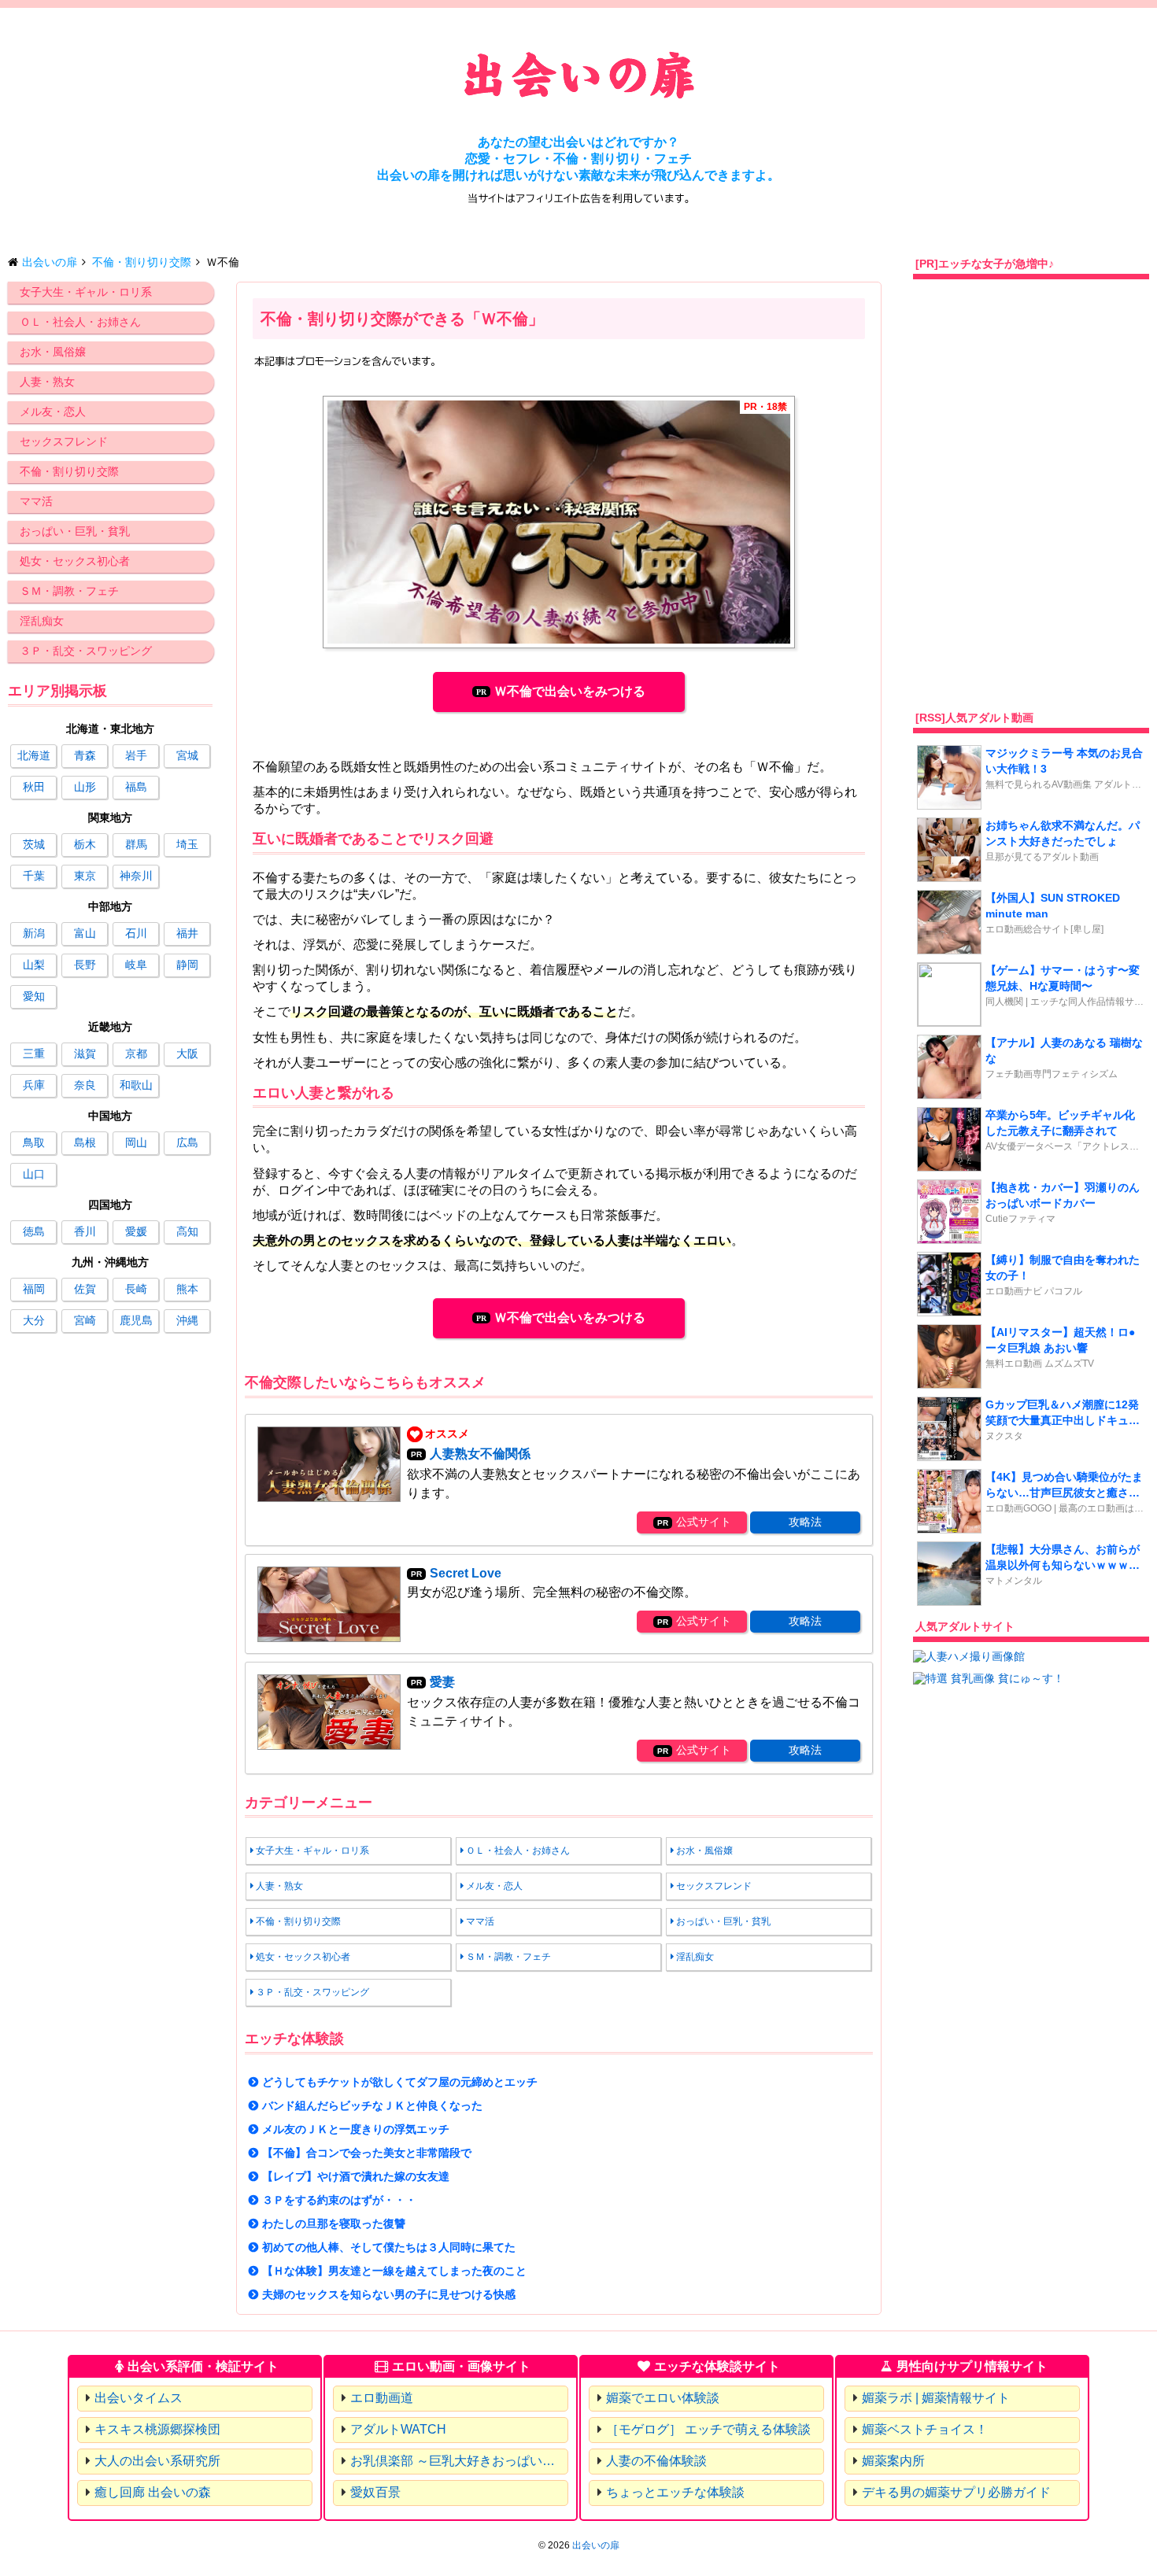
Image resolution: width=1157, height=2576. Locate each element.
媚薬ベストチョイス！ (925, 2429)
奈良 (85, 1085)
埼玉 (187, 844)
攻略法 (805, 1522)
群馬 (136, 844)
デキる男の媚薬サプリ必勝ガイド (956, 2492)
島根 (85, 1142)
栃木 (85, 844)
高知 (187, 1231)
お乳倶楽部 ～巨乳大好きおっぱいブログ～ (459, 2461)
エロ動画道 (382, 2398)
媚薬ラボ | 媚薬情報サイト (936, 2398)
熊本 (187, 1289)
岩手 (136, 755)
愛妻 (442, 1682)
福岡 (34, 1289)
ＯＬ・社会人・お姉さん (80, 322)
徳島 (34, 1231)
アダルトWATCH (398, 2429)
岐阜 (136, 965)
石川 (136, 933)
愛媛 (136, 1231)
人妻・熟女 (47, 382)
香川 (85, 1231)
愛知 (34, 996)
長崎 (136, 1289)
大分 (34, 1320)
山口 (34, 1174)
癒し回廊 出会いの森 (153, 2492)
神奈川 (136, 876)
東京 (85, 876)
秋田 (34, 787)
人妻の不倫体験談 (656, 2461)
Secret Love (466, 1573)
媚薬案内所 (893, 2461)
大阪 (187, 1054)
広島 (187, 1142)
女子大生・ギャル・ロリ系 (86, 292)
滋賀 (85, 1054)
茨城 (34, 844)
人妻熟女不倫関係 (480, 1454)
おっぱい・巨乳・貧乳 (75, 531)
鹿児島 (136, 1320)
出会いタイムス (139, 2398)
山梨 (34, 965)
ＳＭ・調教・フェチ (69, 591)
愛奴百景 (375, 2492)
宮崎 (85, 1320)
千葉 (34, 876)
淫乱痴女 (42, 621)
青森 (85, 755)
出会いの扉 (596, 2545)
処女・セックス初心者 (75, 561)
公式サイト (704, 1522)
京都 (136, 1054)
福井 (187, 933)
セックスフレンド (64, 441)
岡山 (136, 1142)
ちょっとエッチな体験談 (675, 2492)
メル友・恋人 (53, 411)
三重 (34, 1054)
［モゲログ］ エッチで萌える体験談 (708, 2429)
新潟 (34, 933)
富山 (85, 933)
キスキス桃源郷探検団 (157, 2429)
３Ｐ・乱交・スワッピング (86, 651)
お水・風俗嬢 (53, 352)
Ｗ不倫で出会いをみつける (570, 691)
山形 (85, 787)
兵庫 (34, 1085)
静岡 (187, 965)
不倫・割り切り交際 (69, 471)
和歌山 (136, 1085)
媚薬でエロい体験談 (663, 2398)
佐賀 (85, 1289)
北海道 (34, 755)
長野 (85, 965)
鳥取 (34, 1142)
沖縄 (187, 1320)
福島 (136, 787)
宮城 (187, 755)
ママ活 (36, 501)
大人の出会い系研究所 (157, 2461)
